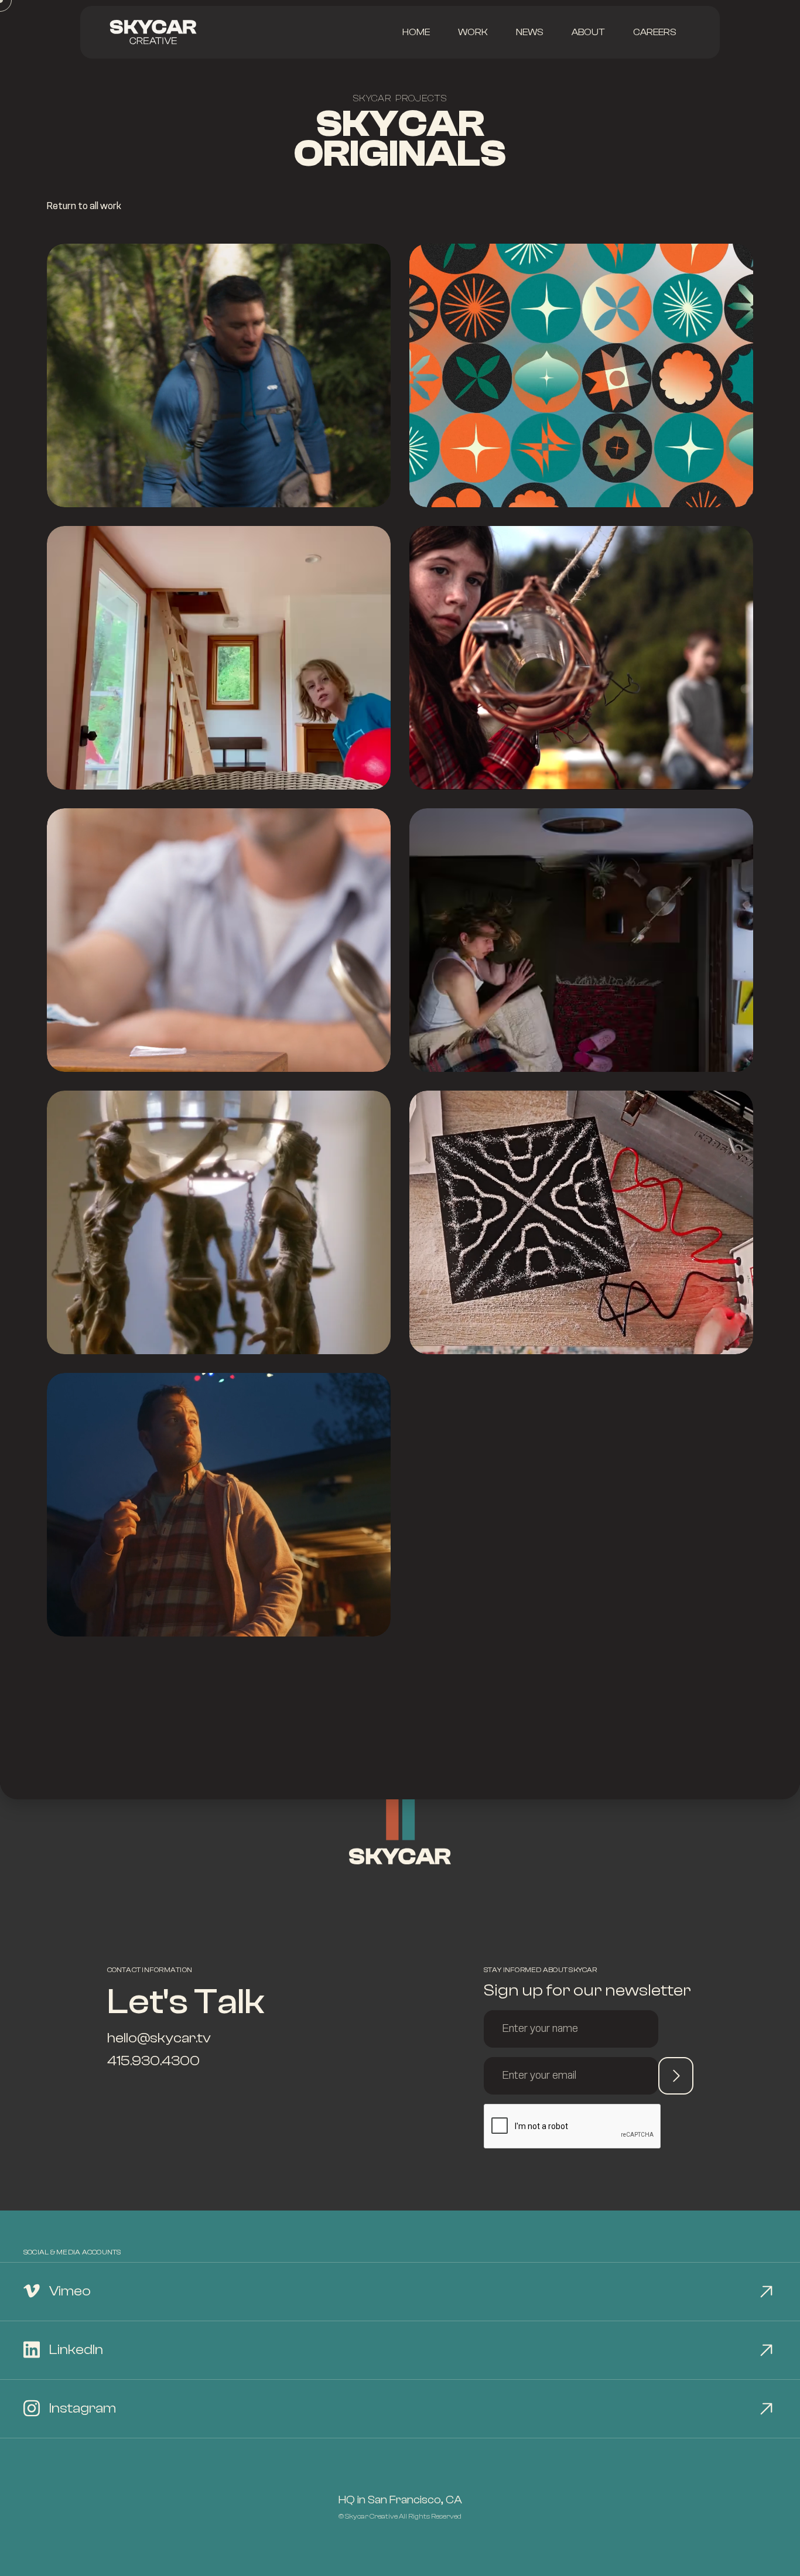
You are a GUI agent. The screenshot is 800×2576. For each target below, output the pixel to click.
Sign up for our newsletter (587, 1990)
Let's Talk (186, 2002)
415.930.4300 (153, 2061)
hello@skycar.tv (159, 2038)
